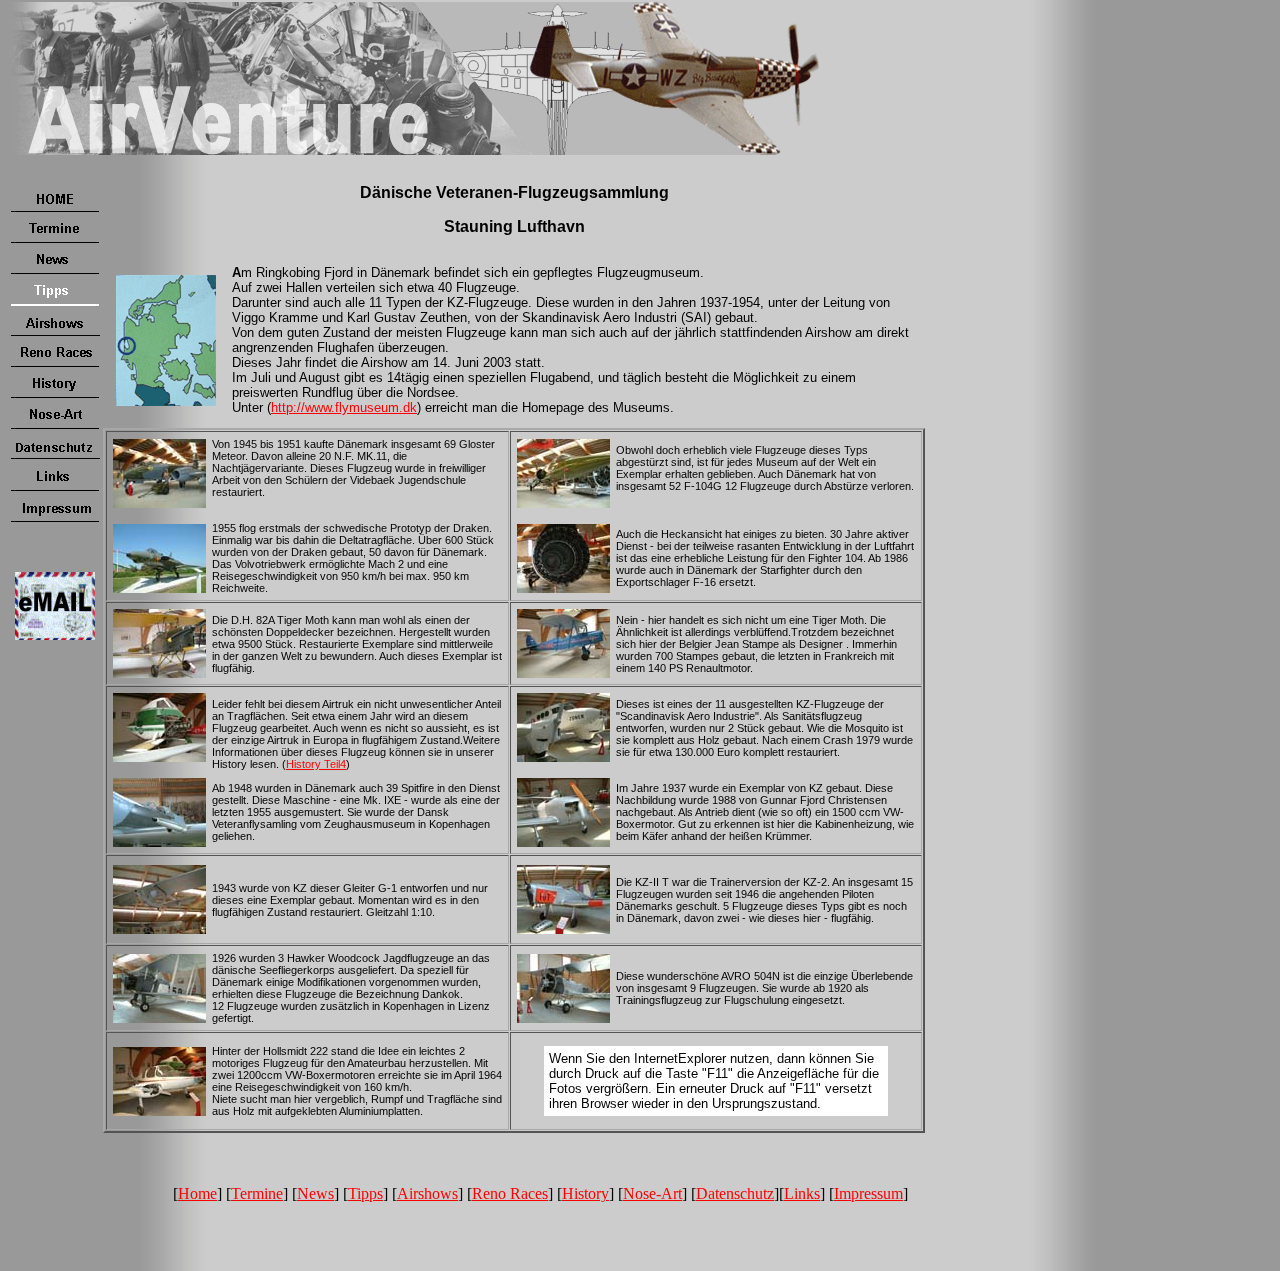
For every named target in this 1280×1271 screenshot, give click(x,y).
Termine (257, 1193)
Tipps (365, 1193)
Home (197, 1193)
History (585, 1193)
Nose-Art (652, 1193)
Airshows (427, 1193)
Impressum (868, 1193)
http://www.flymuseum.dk (344, 407)
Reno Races (510, 1193)
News (315, 1193)
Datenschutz (735, 1193)
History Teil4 (316, 764)
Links (802, 1193)
